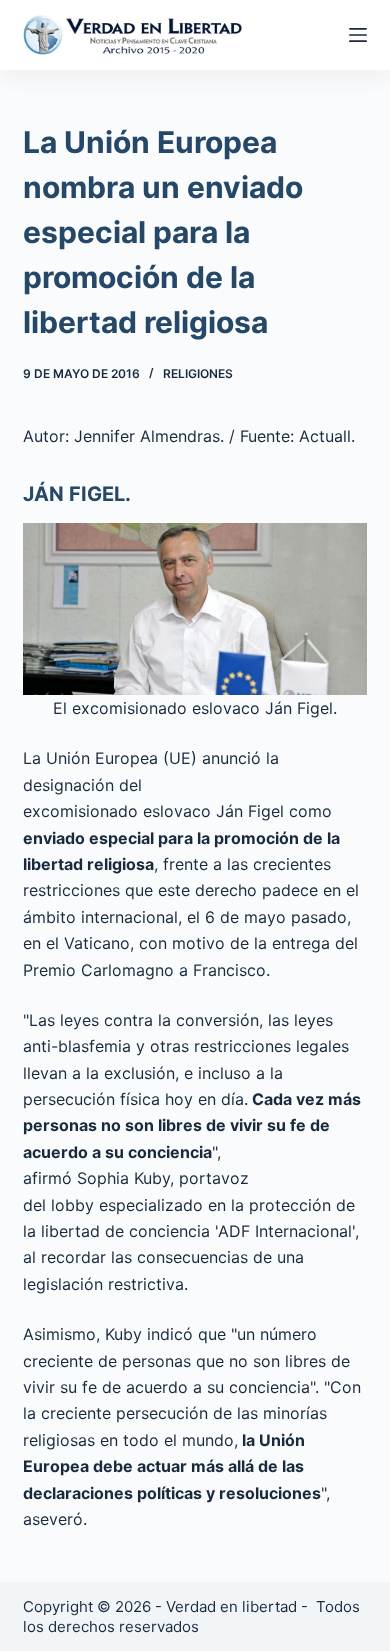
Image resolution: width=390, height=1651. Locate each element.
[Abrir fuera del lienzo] (358, 35)
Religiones (198, 373)
